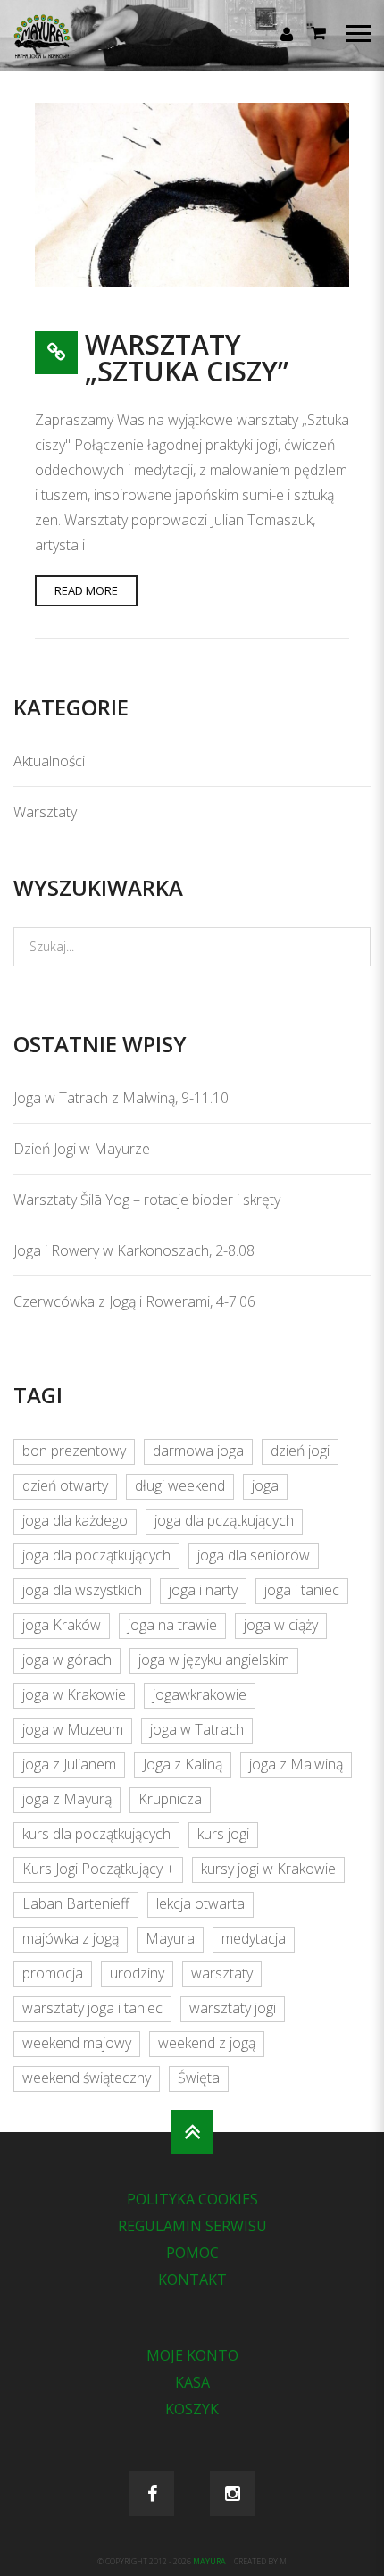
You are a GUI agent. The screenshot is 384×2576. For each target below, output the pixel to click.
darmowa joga (198, 1451)
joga (265, 1485)
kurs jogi (223, 1834)
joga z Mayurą (67, 1799)
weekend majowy (77, 2043)
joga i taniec (302, 1590)
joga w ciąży (281, 1625)
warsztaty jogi (233, 2008)
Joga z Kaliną (183, 1764)
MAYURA (210, 2562)
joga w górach (67, 1660)
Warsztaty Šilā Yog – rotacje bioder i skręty (147, 1200)
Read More (86, 590)
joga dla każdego (75, 1520)
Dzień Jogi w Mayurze (82, 1149)
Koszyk (192, 2409)
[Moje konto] (287, 34)
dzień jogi (300, 1451)
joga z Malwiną (296, 1764)
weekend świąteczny (87, 2078)
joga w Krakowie (74, 1694)
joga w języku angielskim (214, 1660)
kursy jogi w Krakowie (268, 1869)
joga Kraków (62, 1625)
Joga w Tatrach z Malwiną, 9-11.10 (121, 1098)
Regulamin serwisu (192, 2226)
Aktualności (49, 761)
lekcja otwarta (200, 1903)
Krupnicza (170, 1799)
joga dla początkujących (96, 1555)
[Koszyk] (318, 32)
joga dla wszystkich (82, 1590)
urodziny (137, 1973)
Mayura (170, 1938)
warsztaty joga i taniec (92, 2008)
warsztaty (222, 1973)
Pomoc (192, 2253)
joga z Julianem (69, 1764)
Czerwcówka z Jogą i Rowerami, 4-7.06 (134, 1301)
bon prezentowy (74, 1451)
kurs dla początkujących (96, 1834)
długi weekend (180, 1485)
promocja (53, 1973)
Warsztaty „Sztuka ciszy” (187, 358)
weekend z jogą (207, 2043)
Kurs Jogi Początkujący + (98, 1869)
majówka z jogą (71, 1938)
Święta (199, 2078)
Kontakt (192, 2279)
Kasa (192, 2382)
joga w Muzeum (73, 1729)
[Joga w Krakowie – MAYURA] (76, 50)
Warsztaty (45, 812)
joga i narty (203, 1590)
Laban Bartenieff (76, 1903)
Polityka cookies (192, 2199)
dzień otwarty (65, 1485)
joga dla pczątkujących (224, 1520)
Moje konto (192, 2355)
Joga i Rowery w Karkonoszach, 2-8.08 (134, 1250)
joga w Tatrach (197, 1729)
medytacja (254, 1938)
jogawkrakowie (200, 1694)
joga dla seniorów (254, 1555)
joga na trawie (172, 1625)
